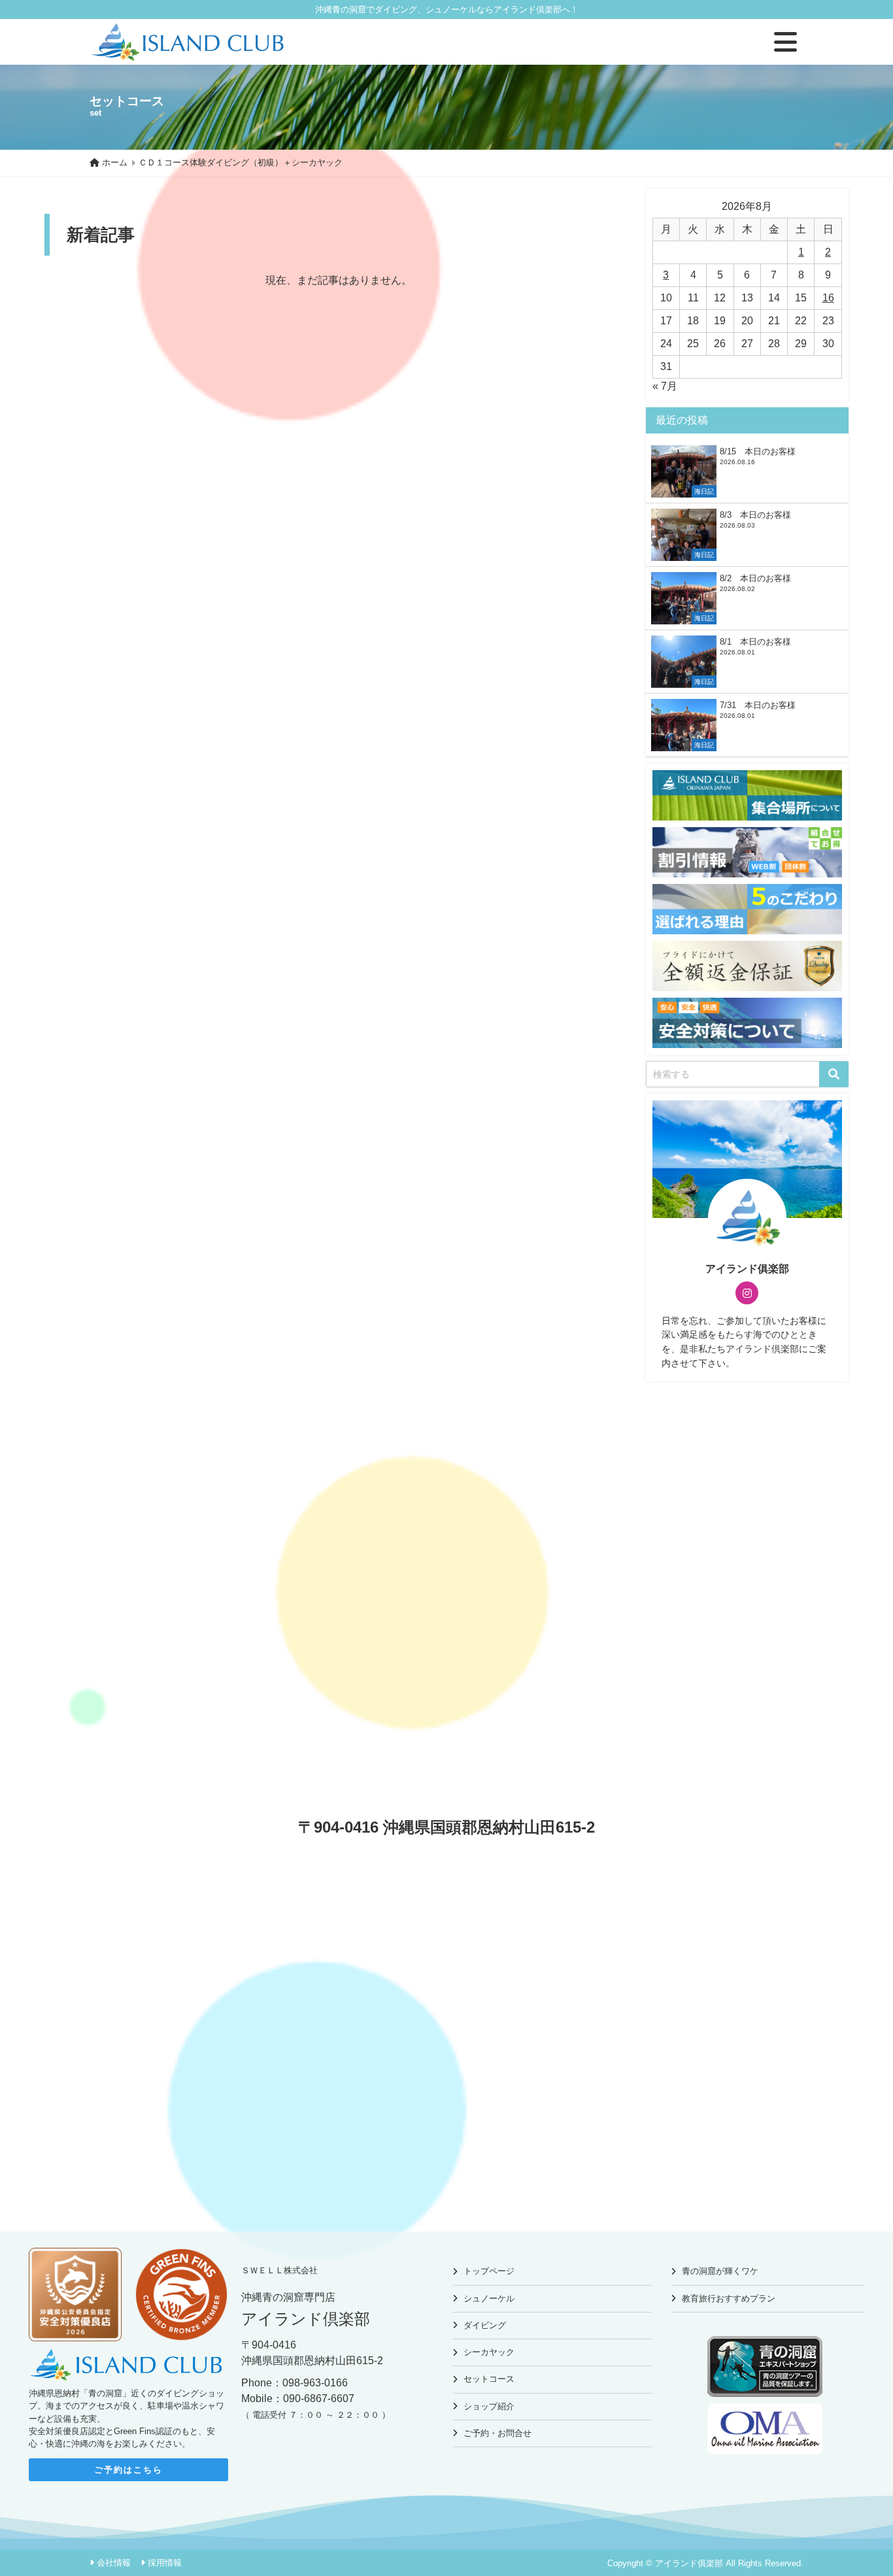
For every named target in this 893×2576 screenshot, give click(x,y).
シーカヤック (489, 2352)
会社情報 (114, 2563)
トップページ (489, 2271)
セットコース (489, 2379)
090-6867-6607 (319, 2398)
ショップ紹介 (489, 2406)
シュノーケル (489, 2298)
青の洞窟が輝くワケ (720, 2271)
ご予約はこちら (128, 2470)
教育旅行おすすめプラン (729, 2298)
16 (828, 298)
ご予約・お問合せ (497, 2433)
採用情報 (165, 2563)
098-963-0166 (315, 2383)
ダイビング (485, 2325)
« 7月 (665, 386)
